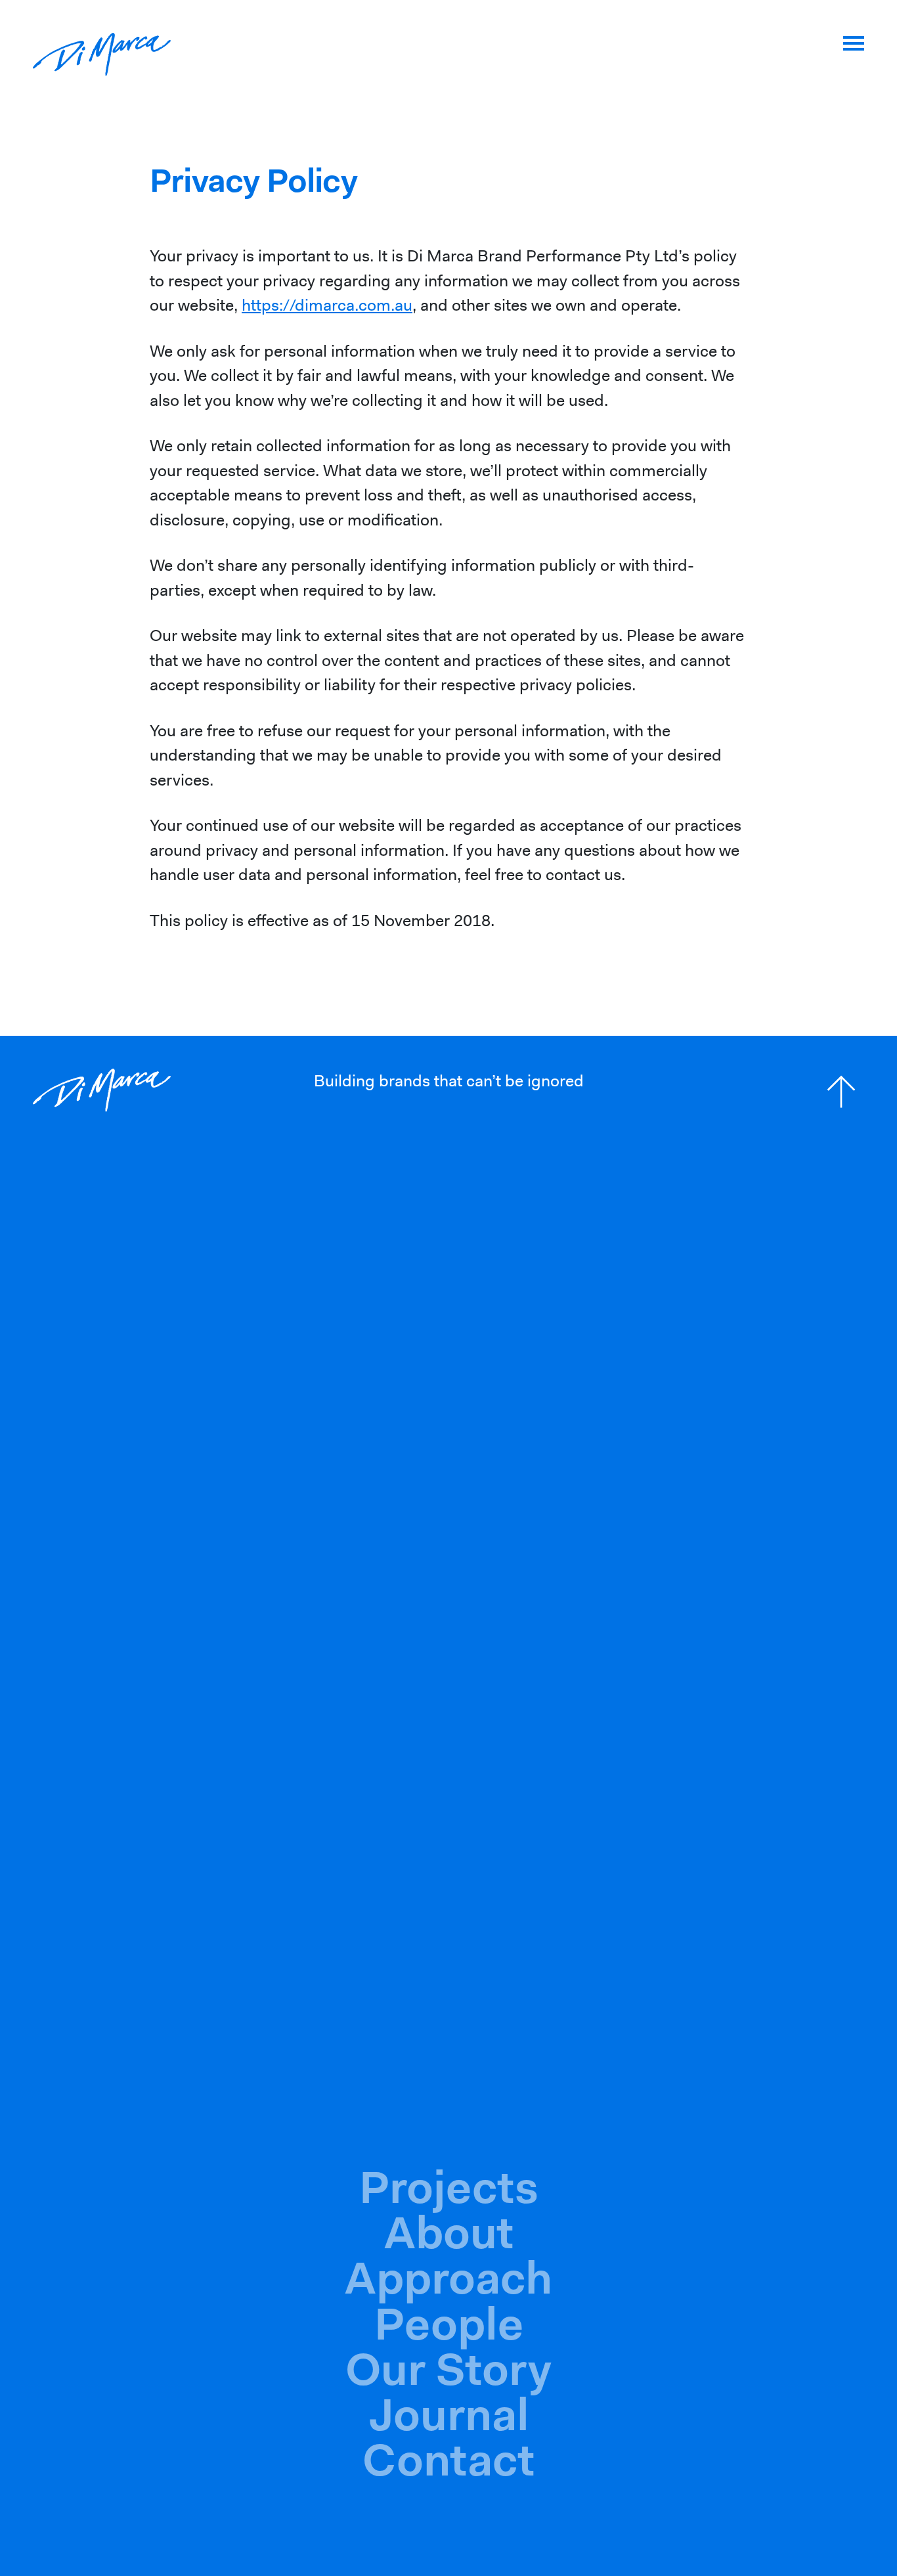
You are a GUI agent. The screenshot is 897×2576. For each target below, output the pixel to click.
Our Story (448, 2369)
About (449, 2232)
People (449, 2324)
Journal (449, 2414)
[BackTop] (841, 1092)
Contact (448, 2460)
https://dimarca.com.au (327, 305)
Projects (449, 2187)
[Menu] (854, 43)
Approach (448, 2278)
